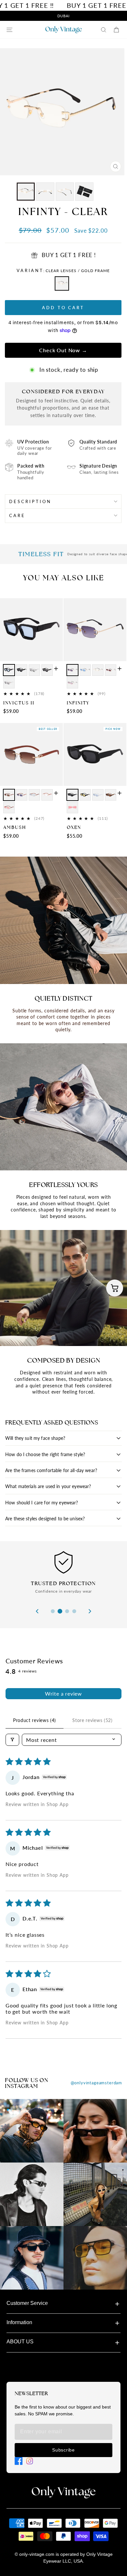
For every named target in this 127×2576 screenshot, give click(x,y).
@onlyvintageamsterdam (96, 2083)
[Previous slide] (37, 1611)
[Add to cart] (56, 669)
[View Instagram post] (32, 2131)
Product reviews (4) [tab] (35, 1720)
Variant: (63, 270)
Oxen (74, 827)
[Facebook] (19, 2461)
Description (30, 501)
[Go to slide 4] (74, 1611)
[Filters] (12, 1740)
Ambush (15, 827)
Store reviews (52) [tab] (92, 1720)
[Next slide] (90, 1611)
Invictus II (19, 703)
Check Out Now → (63, 350)
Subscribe (63, 2450)
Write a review (63, 1693)
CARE (17, 515)
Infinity (78, 703)
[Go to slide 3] (67, 1611)
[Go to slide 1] (53, 1611)
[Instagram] (30, 2461)
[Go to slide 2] (60, 1611)
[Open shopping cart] (115, 1288)
